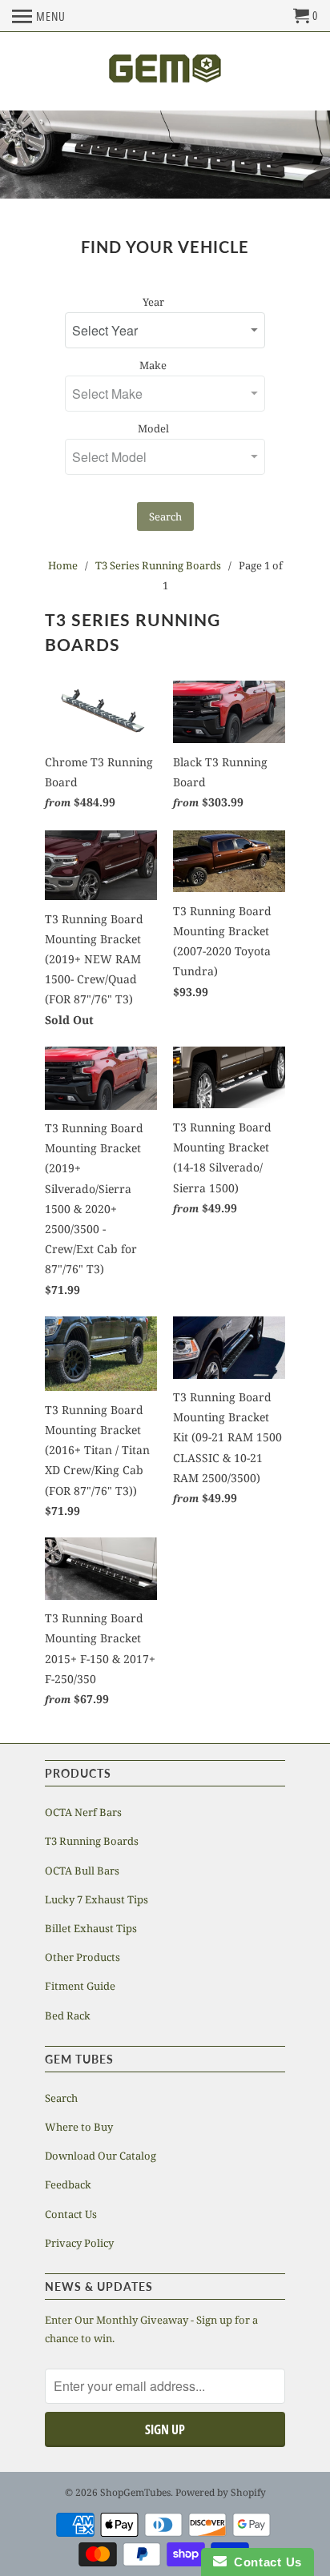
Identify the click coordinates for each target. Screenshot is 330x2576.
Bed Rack (68, 2015)
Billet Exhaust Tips (91, 1928)
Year (153, 302)
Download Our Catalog (101, 2156)
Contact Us (71, 2214)
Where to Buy (79, 2127)
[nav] (39, 16)
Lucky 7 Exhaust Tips (97, 1899)
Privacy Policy (79, 2243)
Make (153, 365)
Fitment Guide (80, 1986)
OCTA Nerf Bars (83, 1812)
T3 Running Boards (92, 1841)
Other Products (82, 1957)
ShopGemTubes (135, 2492)
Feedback (68, 2184)
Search (165, 516)
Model (153, 428)
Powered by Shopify (221, 2492)
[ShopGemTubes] (165, 71)
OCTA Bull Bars (82, 1871)
